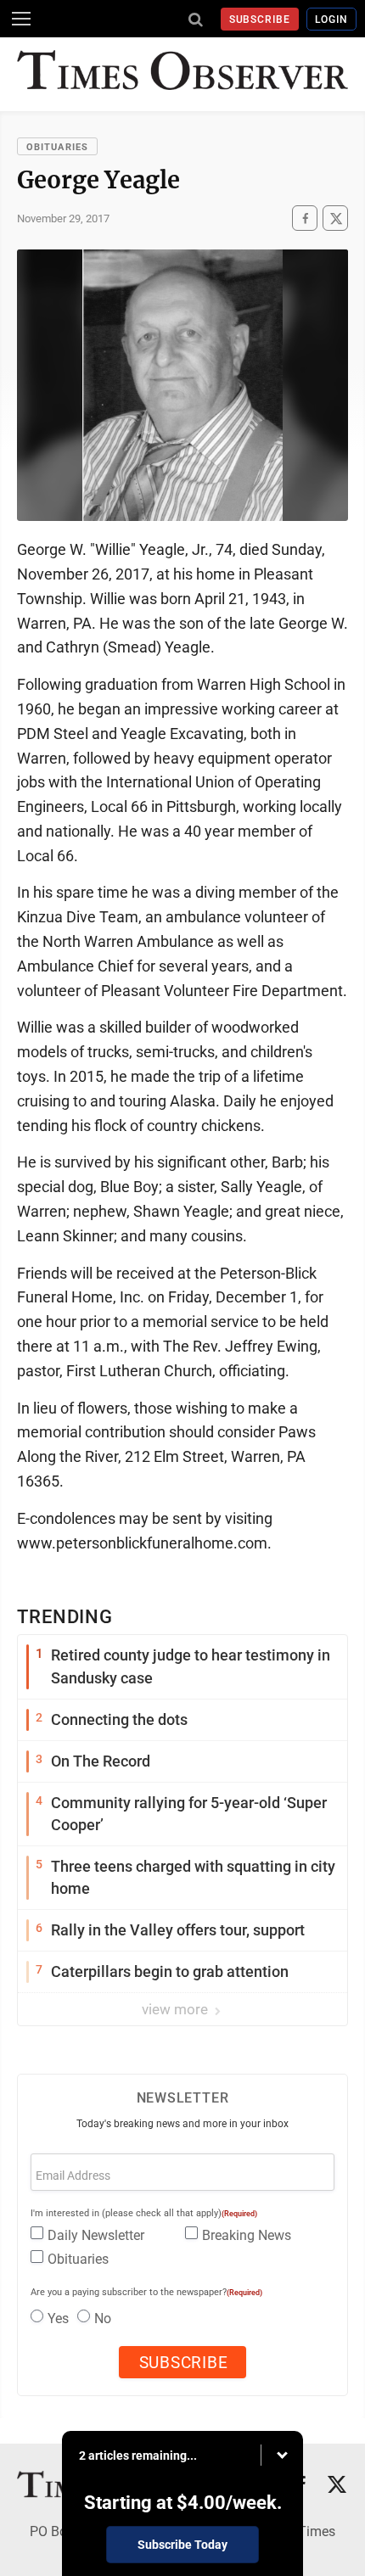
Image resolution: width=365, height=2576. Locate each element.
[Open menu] (21, 19)
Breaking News (247, 2235)
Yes (58, 2318)
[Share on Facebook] (305, 218)
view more (177, 2009)
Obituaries (57, 147)
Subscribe (260, 20)
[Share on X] (335, 218)
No (103, 2318)
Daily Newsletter (96, 2235)
